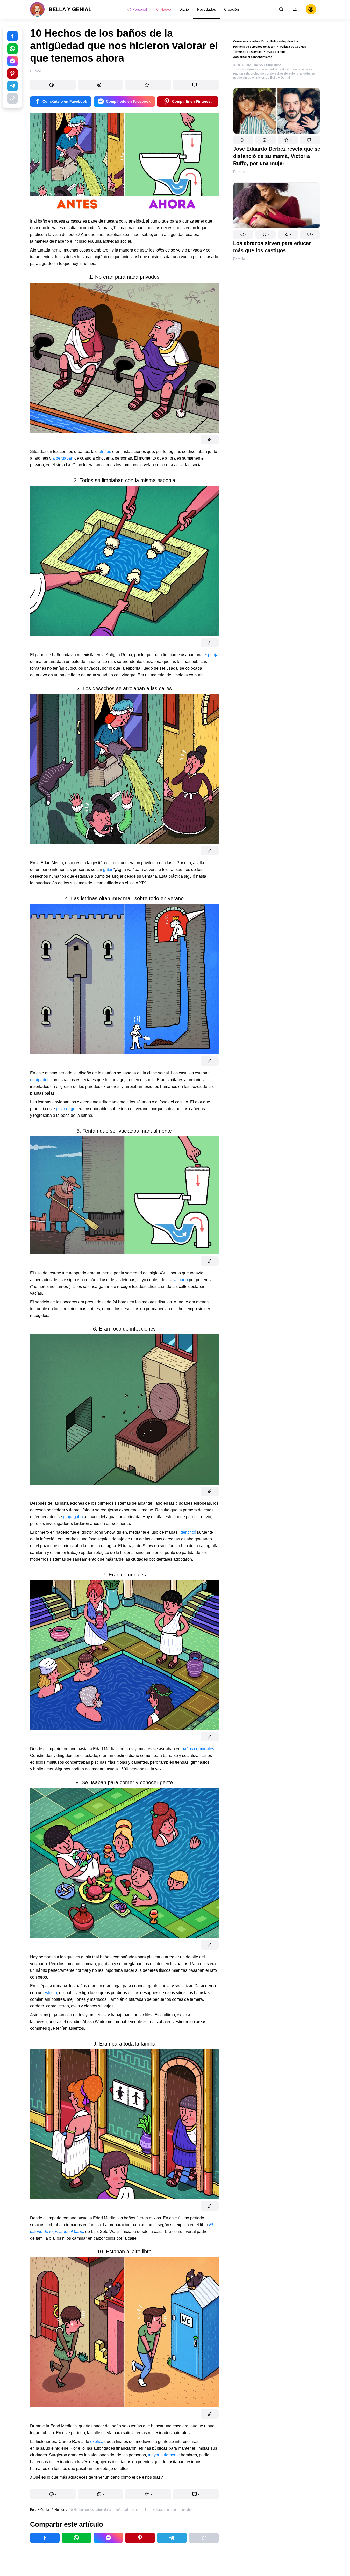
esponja (211, 655)
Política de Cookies (293, 47)
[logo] (61, 9)
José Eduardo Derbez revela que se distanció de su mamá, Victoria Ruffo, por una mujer (277, 156)
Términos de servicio (247, 52)
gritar (108, 870)
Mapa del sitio (276, 52)
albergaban (63, 458)
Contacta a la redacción (249, 41)
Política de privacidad (285, 41)
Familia (239, 259)
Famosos (241, 172)
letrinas (104, 451)
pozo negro (66, 1109)
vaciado (181, 1280)
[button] (243, 140)
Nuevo (166, 9)
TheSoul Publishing (267, 65)
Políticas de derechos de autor (254, 47)
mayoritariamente (164, 2455)
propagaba (73, 1517)
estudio (50, 1993)
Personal (140, 9)
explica (97, 2442)
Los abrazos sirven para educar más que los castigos (272, 247)
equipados (40, 1080)
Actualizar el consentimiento (253, 57)
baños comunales (198, 1749)
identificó (188, 1532)
